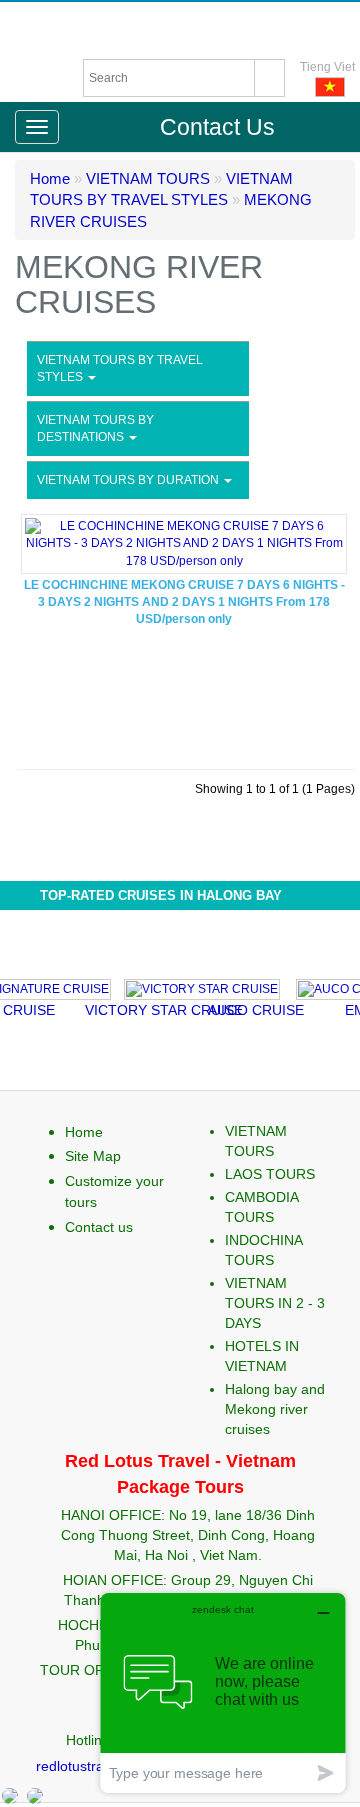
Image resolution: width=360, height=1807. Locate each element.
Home (50, 178)
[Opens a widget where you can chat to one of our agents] (223, 1692)
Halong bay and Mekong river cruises (275, 1409)
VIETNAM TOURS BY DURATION (129, 480)
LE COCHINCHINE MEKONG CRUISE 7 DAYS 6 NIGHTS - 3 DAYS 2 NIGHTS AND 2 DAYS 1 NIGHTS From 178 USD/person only (184, 602)
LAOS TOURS (270, 1174)
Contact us (99, 1227)
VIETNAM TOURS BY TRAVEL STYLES (120, 368)
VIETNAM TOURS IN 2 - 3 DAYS (275, 1303)
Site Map (93, 1156)
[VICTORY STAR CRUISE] (183, 987)
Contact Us (217, 127)
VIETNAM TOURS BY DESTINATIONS (95, 428)
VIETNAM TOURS (148, 178)
